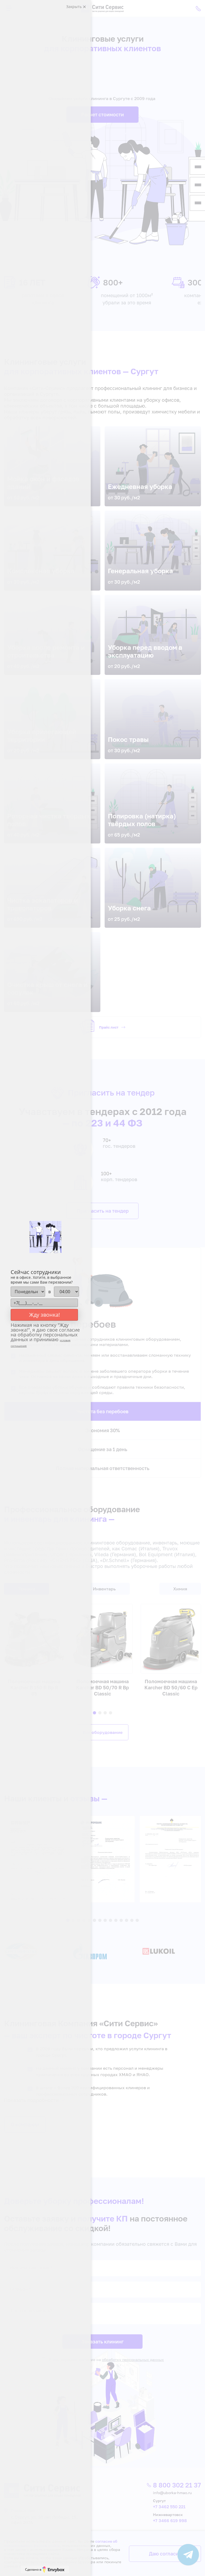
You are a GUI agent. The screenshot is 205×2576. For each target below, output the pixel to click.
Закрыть (74, 7)
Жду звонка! (44, 1315)
